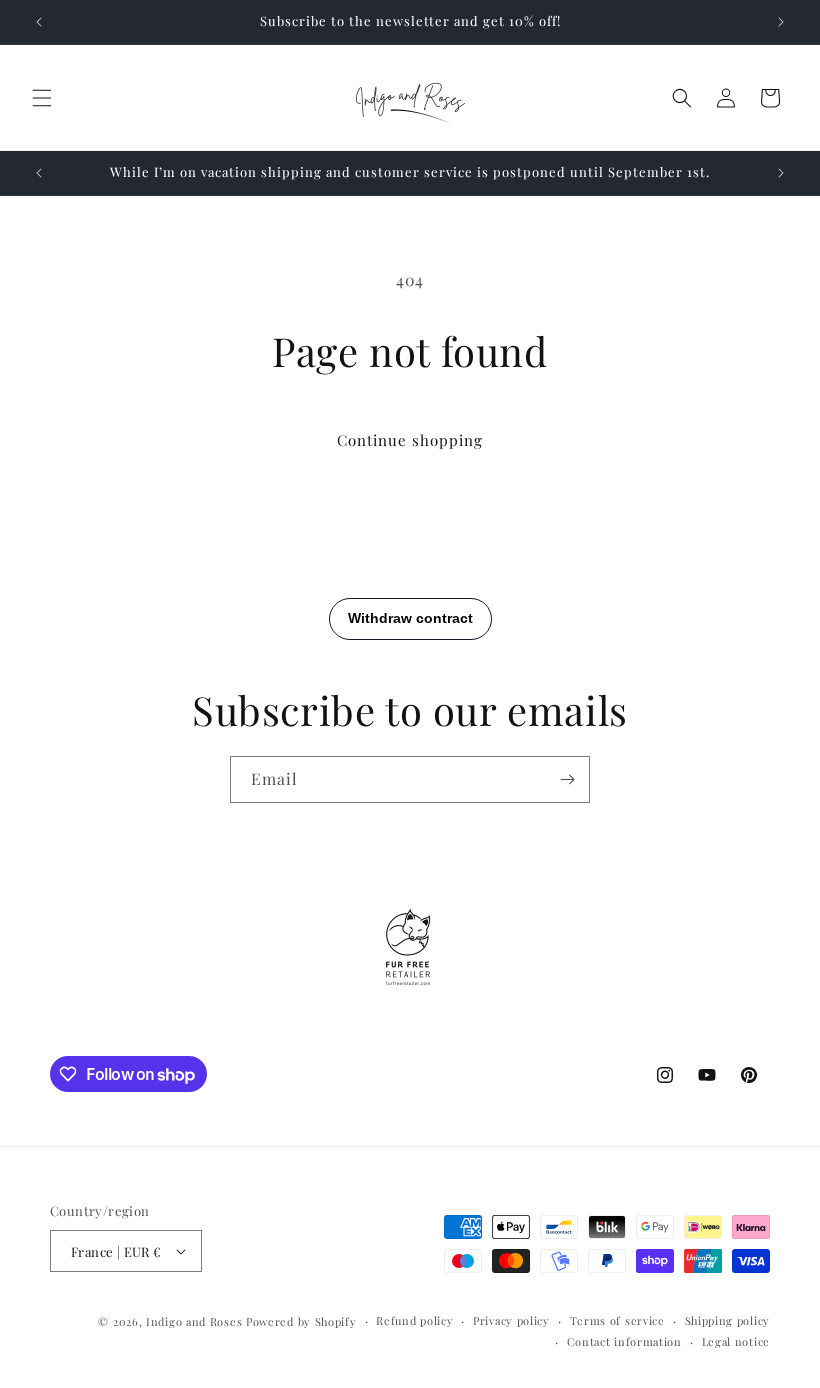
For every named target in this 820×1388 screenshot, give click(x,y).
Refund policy (414, 1320)
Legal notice (736, 1341)
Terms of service (617, 1320)
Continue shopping (410, 440)
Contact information (624, 1341)
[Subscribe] (567, 779)
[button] (42, 98)
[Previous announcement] (39, 22)
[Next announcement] (781, 22)
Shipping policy (728, 1320)
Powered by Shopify (301, 1321)
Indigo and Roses (194, 1321)
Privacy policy (511, 1320)
